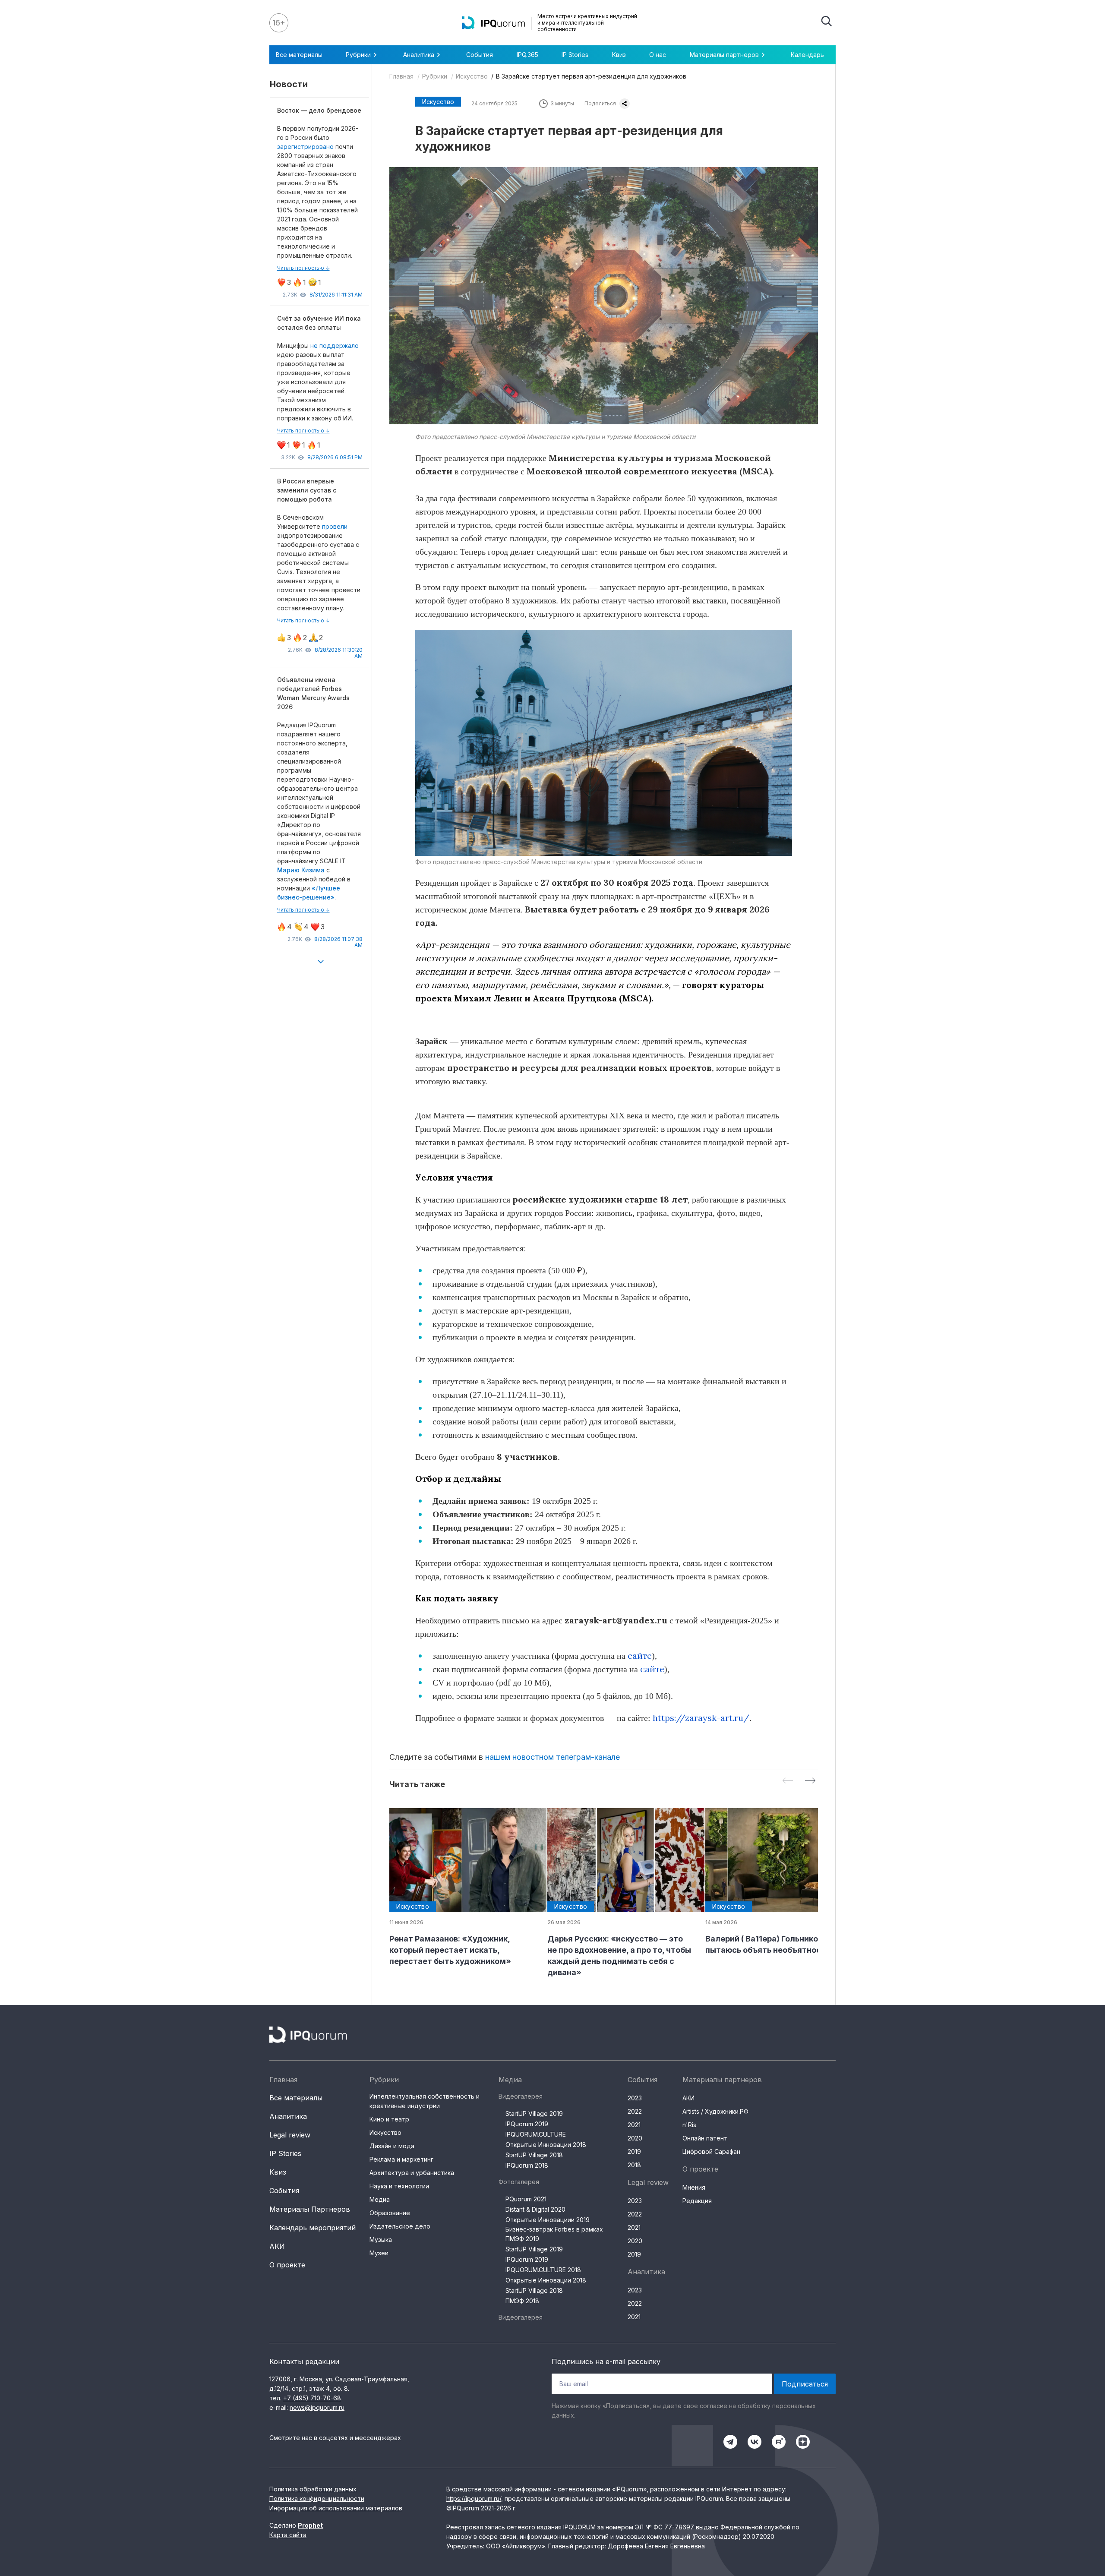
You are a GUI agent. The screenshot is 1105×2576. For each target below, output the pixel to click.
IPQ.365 (527, 55)
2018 (634, 2165)
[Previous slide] (788, 1781)
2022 (635, 2111)
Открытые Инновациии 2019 (548, 2220)
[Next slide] (810, 1781)
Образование (390, 2213)
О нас (658, 55)
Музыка (381, 2240)
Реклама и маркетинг (401, 2159)
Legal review (290, 2135)
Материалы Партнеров (310, 2209)
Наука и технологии (399, 2186)
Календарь (807, 55)
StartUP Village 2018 (534, 2155)
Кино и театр (389, 2119)
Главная (401, 76)
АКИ (277, 2246)
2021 (634, 2125)
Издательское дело (400, 2226)
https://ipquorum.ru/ (474, 2499)
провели (335, 526)
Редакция (697, 2201)
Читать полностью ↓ (303, 268)
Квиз (619, 55)
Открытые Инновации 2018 (546, 2145)
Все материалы (299, 55)
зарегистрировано (306, 147)
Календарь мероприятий (313, 2228)
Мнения (694, 2187)
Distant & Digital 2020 (535, 2209)
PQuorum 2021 (526, 2199)
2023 (635, 2098)
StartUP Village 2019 (534, 2114)
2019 (634, 2151)
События (480, 55)
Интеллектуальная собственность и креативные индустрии (425, 2101)
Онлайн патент (705, 2138)
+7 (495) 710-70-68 (312, 2398)
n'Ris (689, 2125)
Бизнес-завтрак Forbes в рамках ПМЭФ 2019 (554, 2234)
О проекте (287, 2265)
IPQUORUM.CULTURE (536, 2134)
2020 (635, 2138)
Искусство (472, 76)
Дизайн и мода (392, 2146)
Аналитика (288, 2116)
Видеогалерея (521, 2096)
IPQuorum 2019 (527, 2124)
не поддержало (335, 346)
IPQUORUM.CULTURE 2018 (543, 2270)
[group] (461, 1888)
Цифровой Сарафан (711, 2151)
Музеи (379, 2253)
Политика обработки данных (313, 2489)
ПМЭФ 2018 (522, 2301)
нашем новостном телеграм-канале (552, 1757)
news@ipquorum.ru (317, 2407)
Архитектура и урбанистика (412, 2173)
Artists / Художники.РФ (715, 2111)
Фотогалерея (519, 2182)
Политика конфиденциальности (317, 2499)
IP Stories (575, 55)
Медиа (380, 2199)
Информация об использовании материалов (336, 2508)
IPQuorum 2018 (527, 2165)
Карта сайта (288, 2535)
